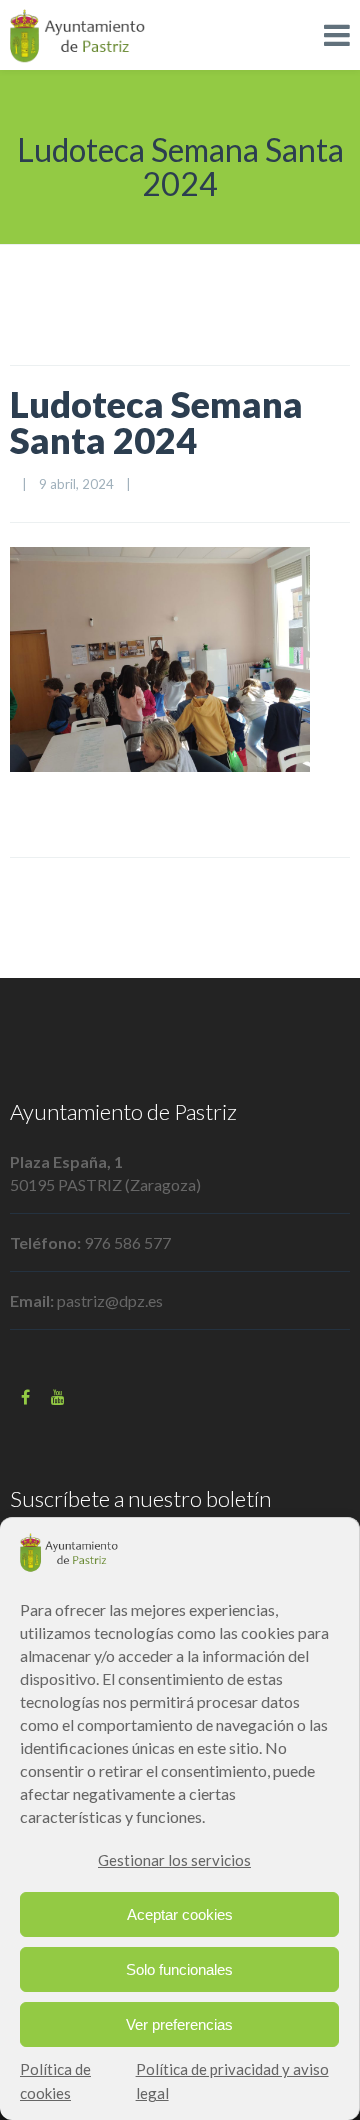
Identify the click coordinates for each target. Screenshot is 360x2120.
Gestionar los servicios (174, 1860)
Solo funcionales (179, 1969)
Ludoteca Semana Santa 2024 (156, 422)
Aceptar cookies (180, 1914)
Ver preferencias (179, 2024)
